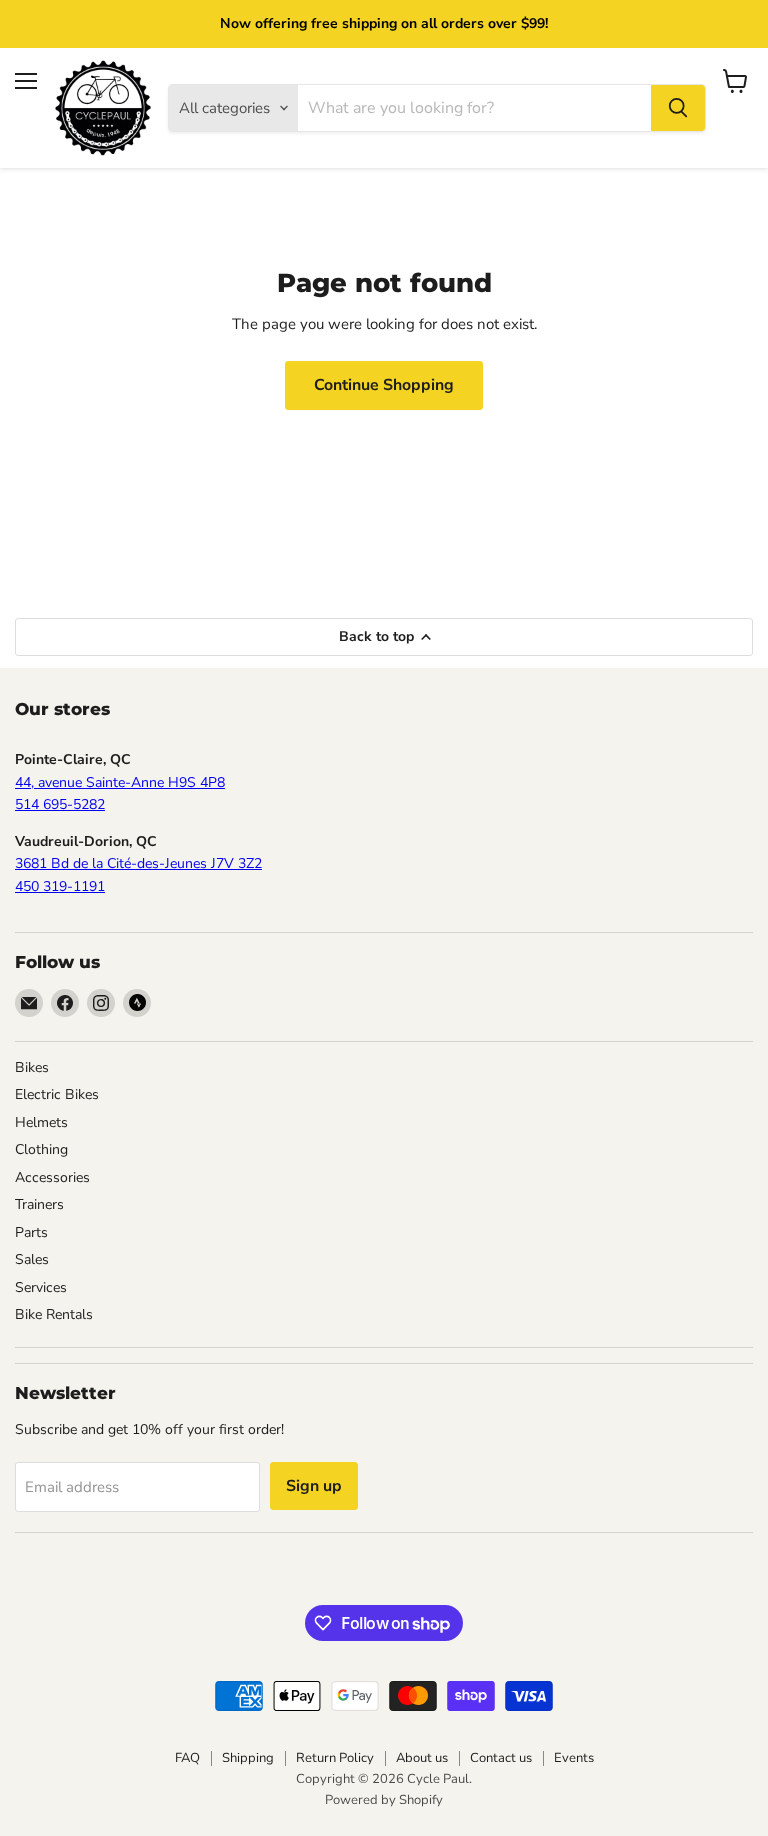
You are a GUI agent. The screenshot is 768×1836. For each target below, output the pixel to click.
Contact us (501, 1758)
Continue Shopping (384, 385)
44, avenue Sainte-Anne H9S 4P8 (120, 782)
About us (422, 1758)
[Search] (678, 108)
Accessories (52, 1177)
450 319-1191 (60, 886)
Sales (32, 1259)
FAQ (187, 1758)
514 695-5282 (60, 804)
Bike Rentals (54, 1314)
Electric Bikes (57, 1094)
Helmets (41, 1122)
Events (574, 1758)
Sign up (314, 1486)
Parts (31, 1232)
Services (41, 1287)
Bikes (32, 1067)
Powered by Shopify (384, 1800)
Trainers (39, 1204)
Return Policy (335, 1758)
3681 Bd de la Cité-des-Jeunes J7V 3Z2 (138, 863)
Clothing (41, 1149)
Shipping (248, 1758)
